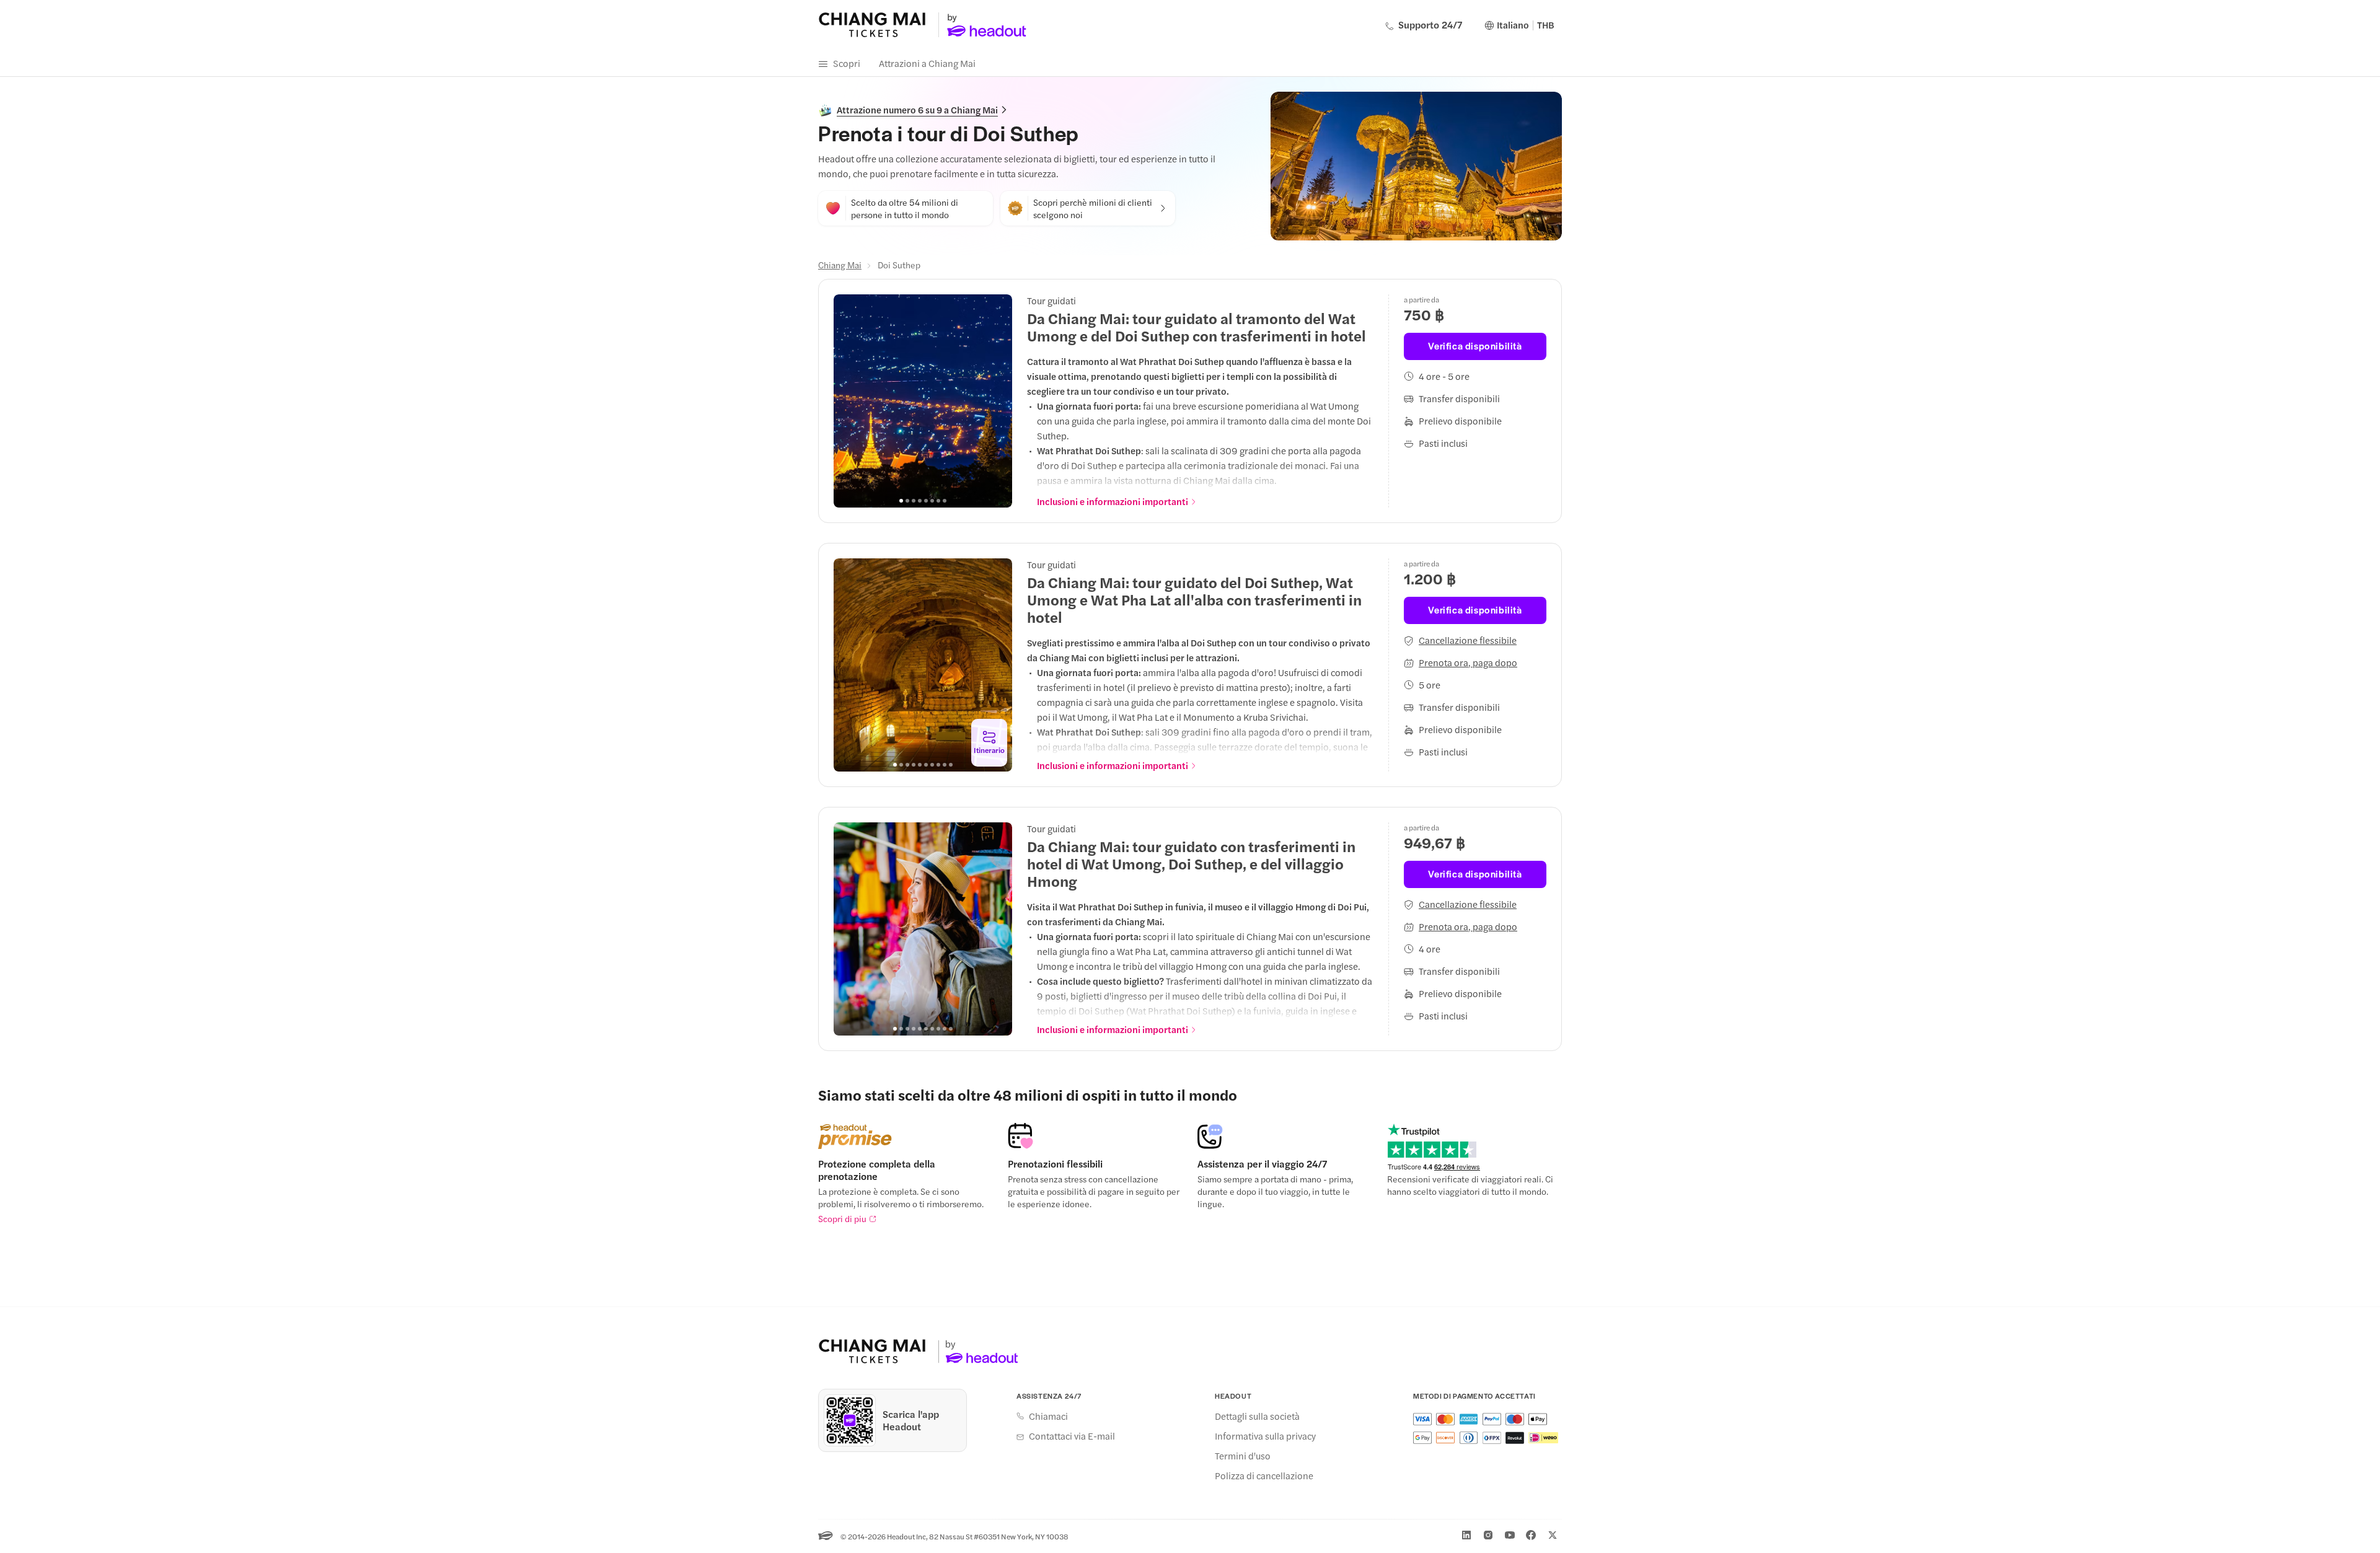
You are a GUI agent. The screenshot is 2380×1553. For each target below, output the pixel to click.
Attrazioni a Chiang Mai (927, 63)
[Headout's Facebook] (1531, 1535)
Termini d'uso (1243, 1456)
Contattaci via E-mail (1072, 1436)
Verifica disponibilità (1475, 345)
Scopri (847, 63)
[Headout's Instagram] (1488, 1535)
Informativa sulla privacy (1265, 1436)
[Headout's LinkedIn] (1466, 1535)
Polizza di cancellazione (1264, 1476)
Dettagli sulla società (1257, 1416)
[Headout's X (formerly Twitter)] (1553, 1535)
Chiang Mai (840, 265)
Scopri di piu (842, 1218)
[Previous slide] (850, 401)
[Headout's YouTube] (1510, 1535)
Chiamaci (1048, 1416)
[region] (923, 401)
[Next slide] (996, 401)
